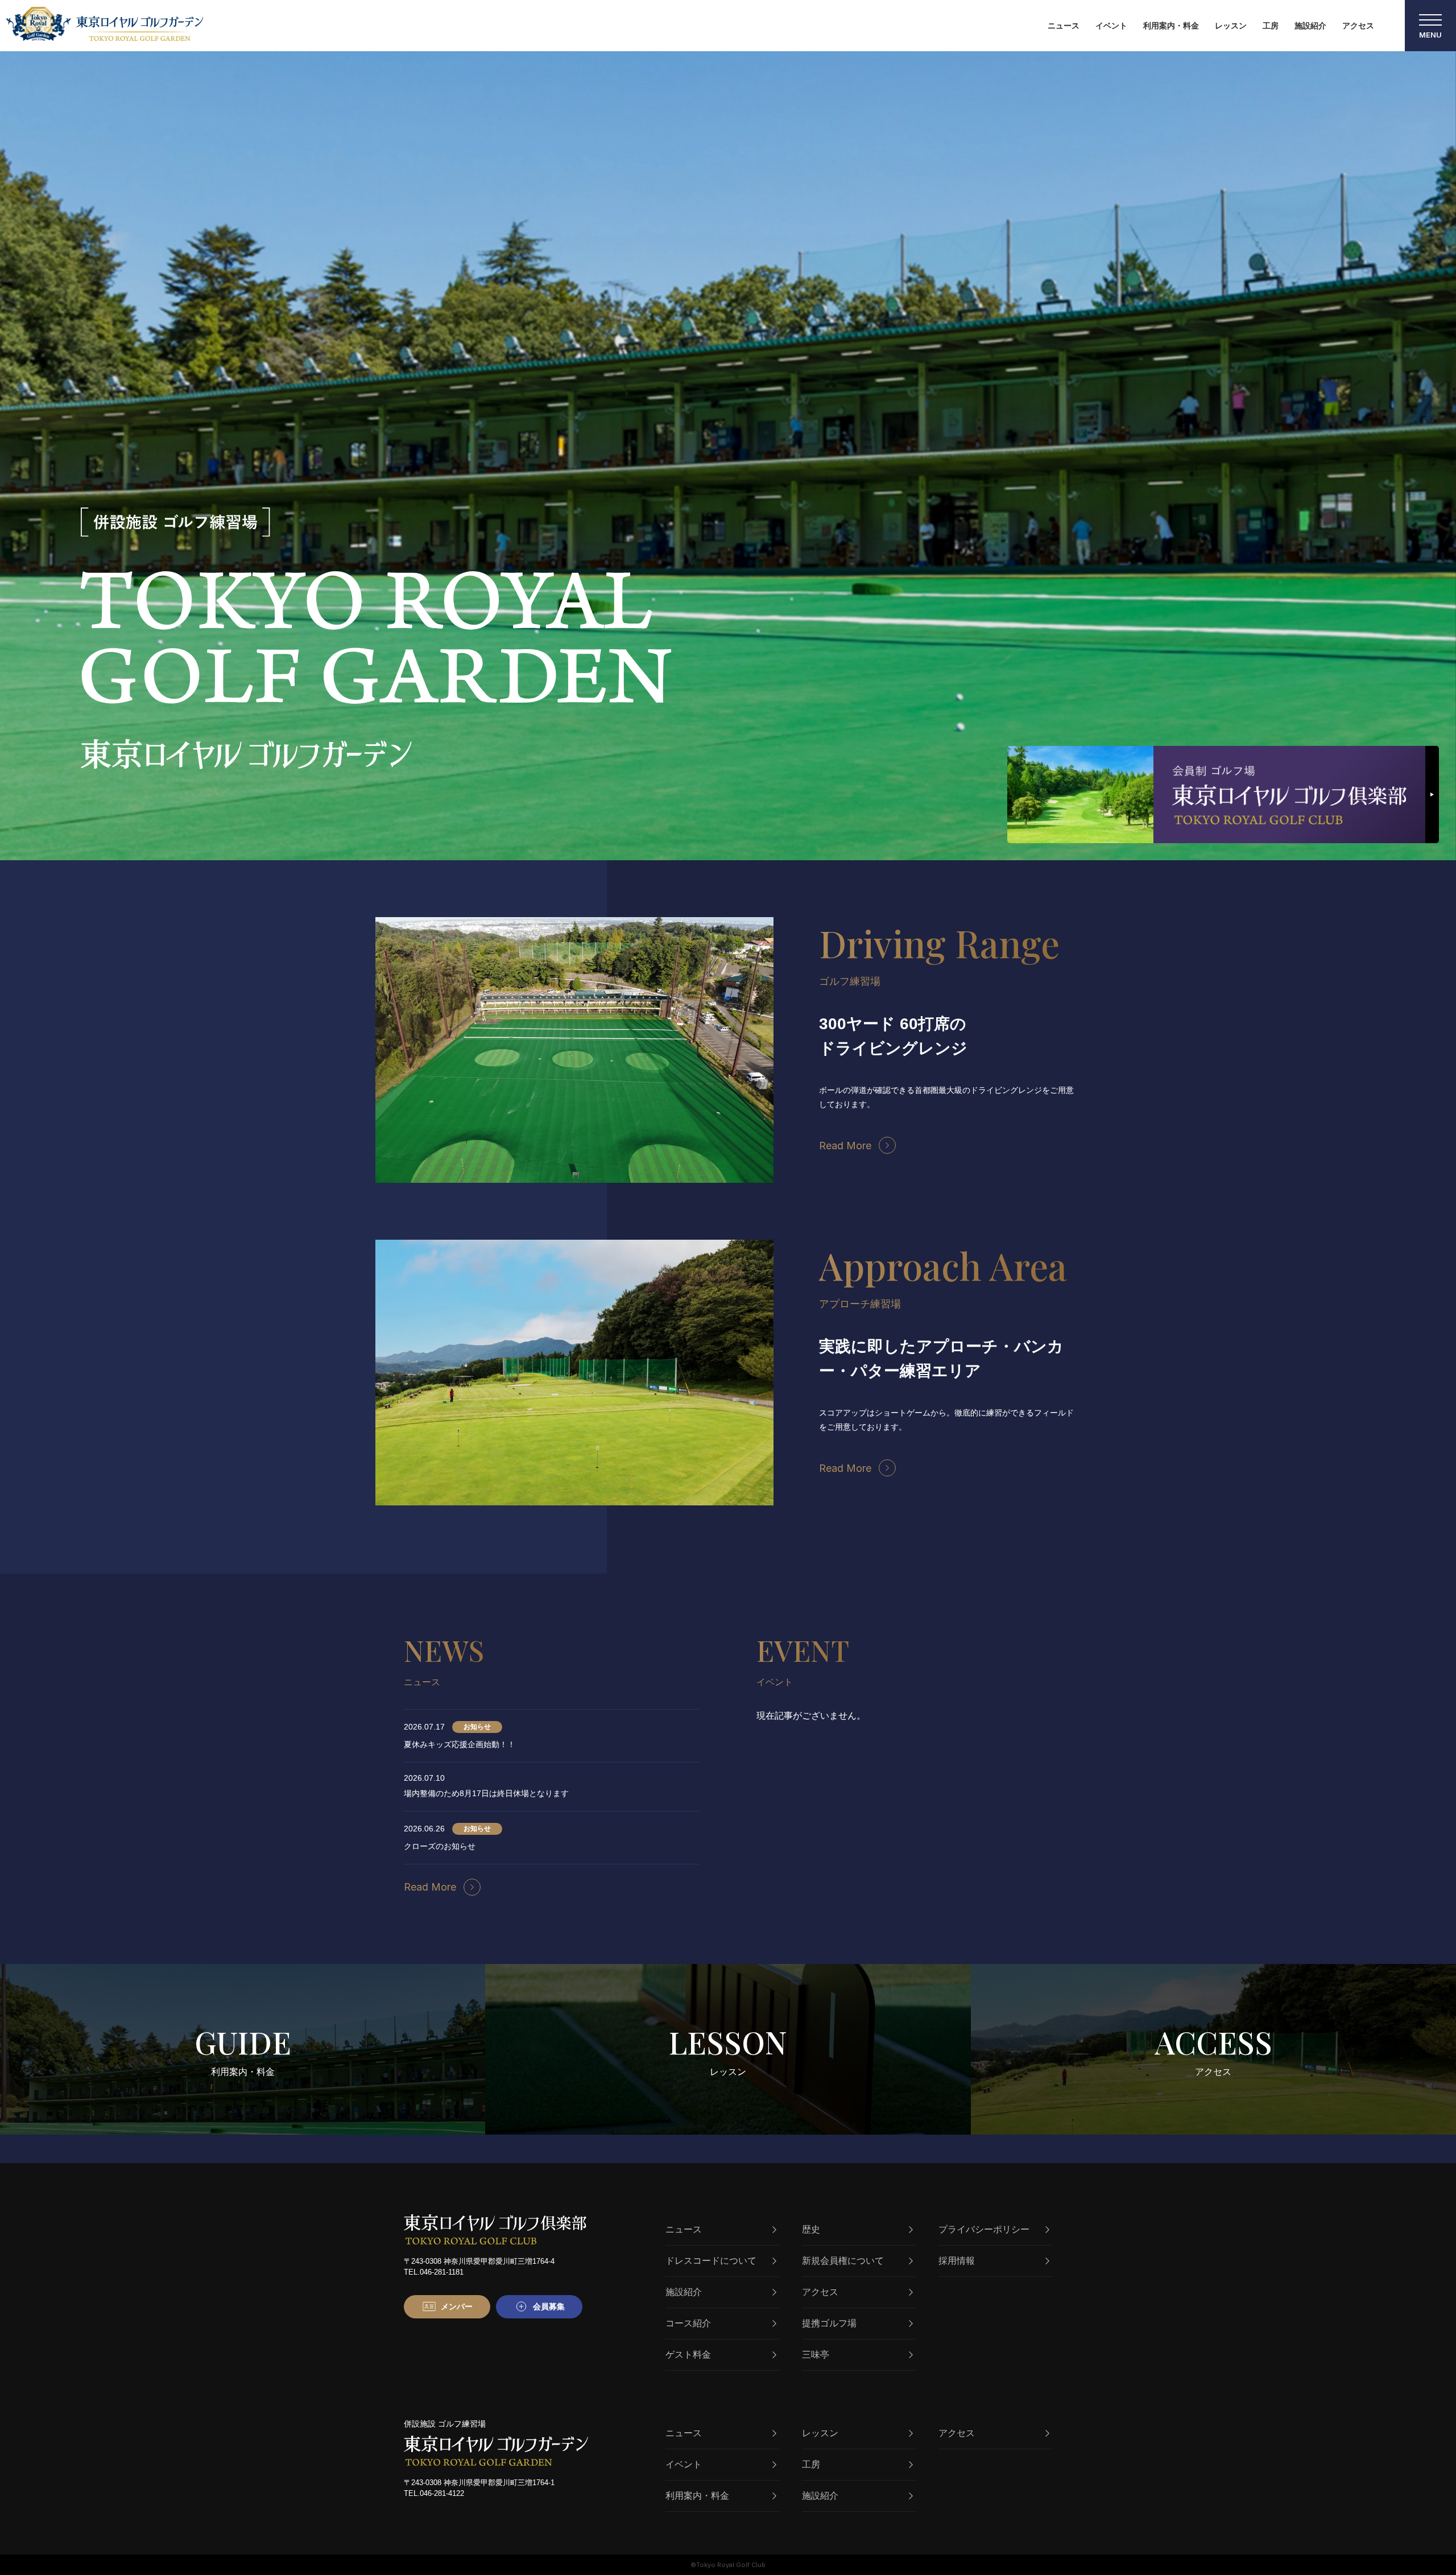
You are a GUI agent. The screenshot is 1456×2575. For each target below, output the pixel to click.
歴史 (811, 2229)
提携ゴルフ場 (829, 2323)
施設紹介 (1310, 26)
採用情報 (957, 2261)
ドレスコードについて (711, 2261)
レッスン (1231, 26)
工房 (1271, 26)
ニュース (1064, 26)
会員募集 (549, 2306)
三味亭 (816, 2355)
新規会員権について (843, 2261)
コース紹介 (688, 2323)
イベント (1111, 26)
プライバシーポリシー (984, 2229)
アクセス (1358, 26)
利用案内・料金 (1171, 26)
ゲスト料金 (688, 2355)
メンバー (457, 2306)
